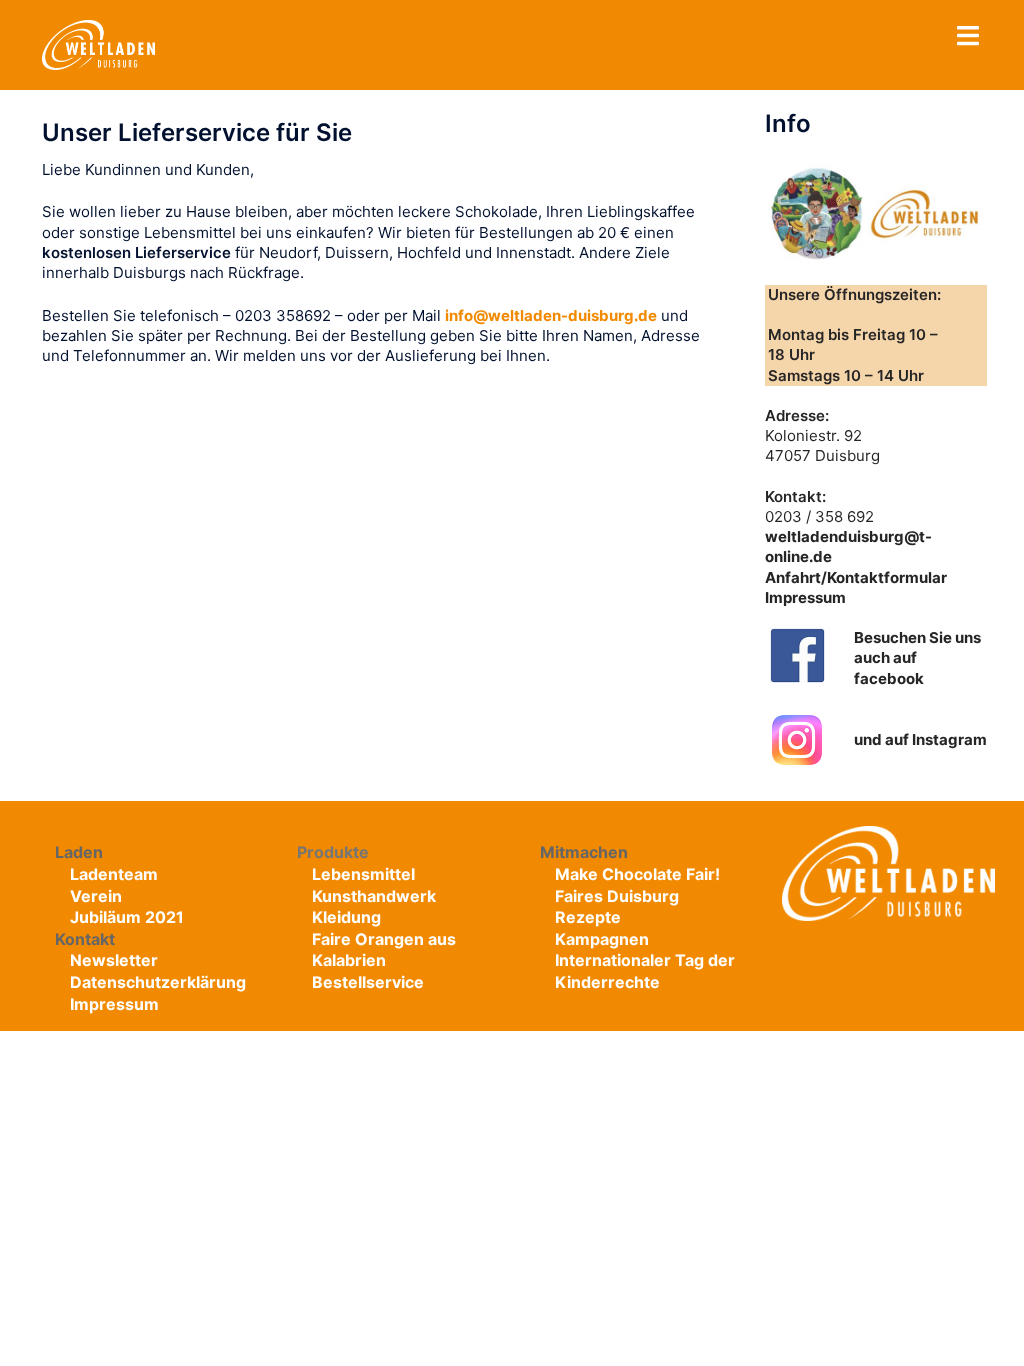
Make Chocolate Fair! (637, 874)
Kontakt (85, 939)
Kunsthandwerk (374, 896)
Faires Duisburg (617, 896)
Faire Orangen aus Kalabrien (384, 950)
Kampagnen (602, 939)
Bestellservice (368, 982)
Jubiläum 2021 (127, 917)
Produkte (333, 852)
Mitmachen (584, 852)
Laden (79, 852)
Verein (96, 896)
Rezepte (588, 917)
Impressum (805, 597)
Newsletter (114, 960)
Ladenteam (114, 874)
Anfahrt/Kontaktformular (856, 577)
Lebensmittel (363, 874)
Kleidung (346, 917)
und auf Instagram (920, 739)
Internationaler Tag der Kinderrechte (645, 971)
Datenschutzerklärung (158, 982)
